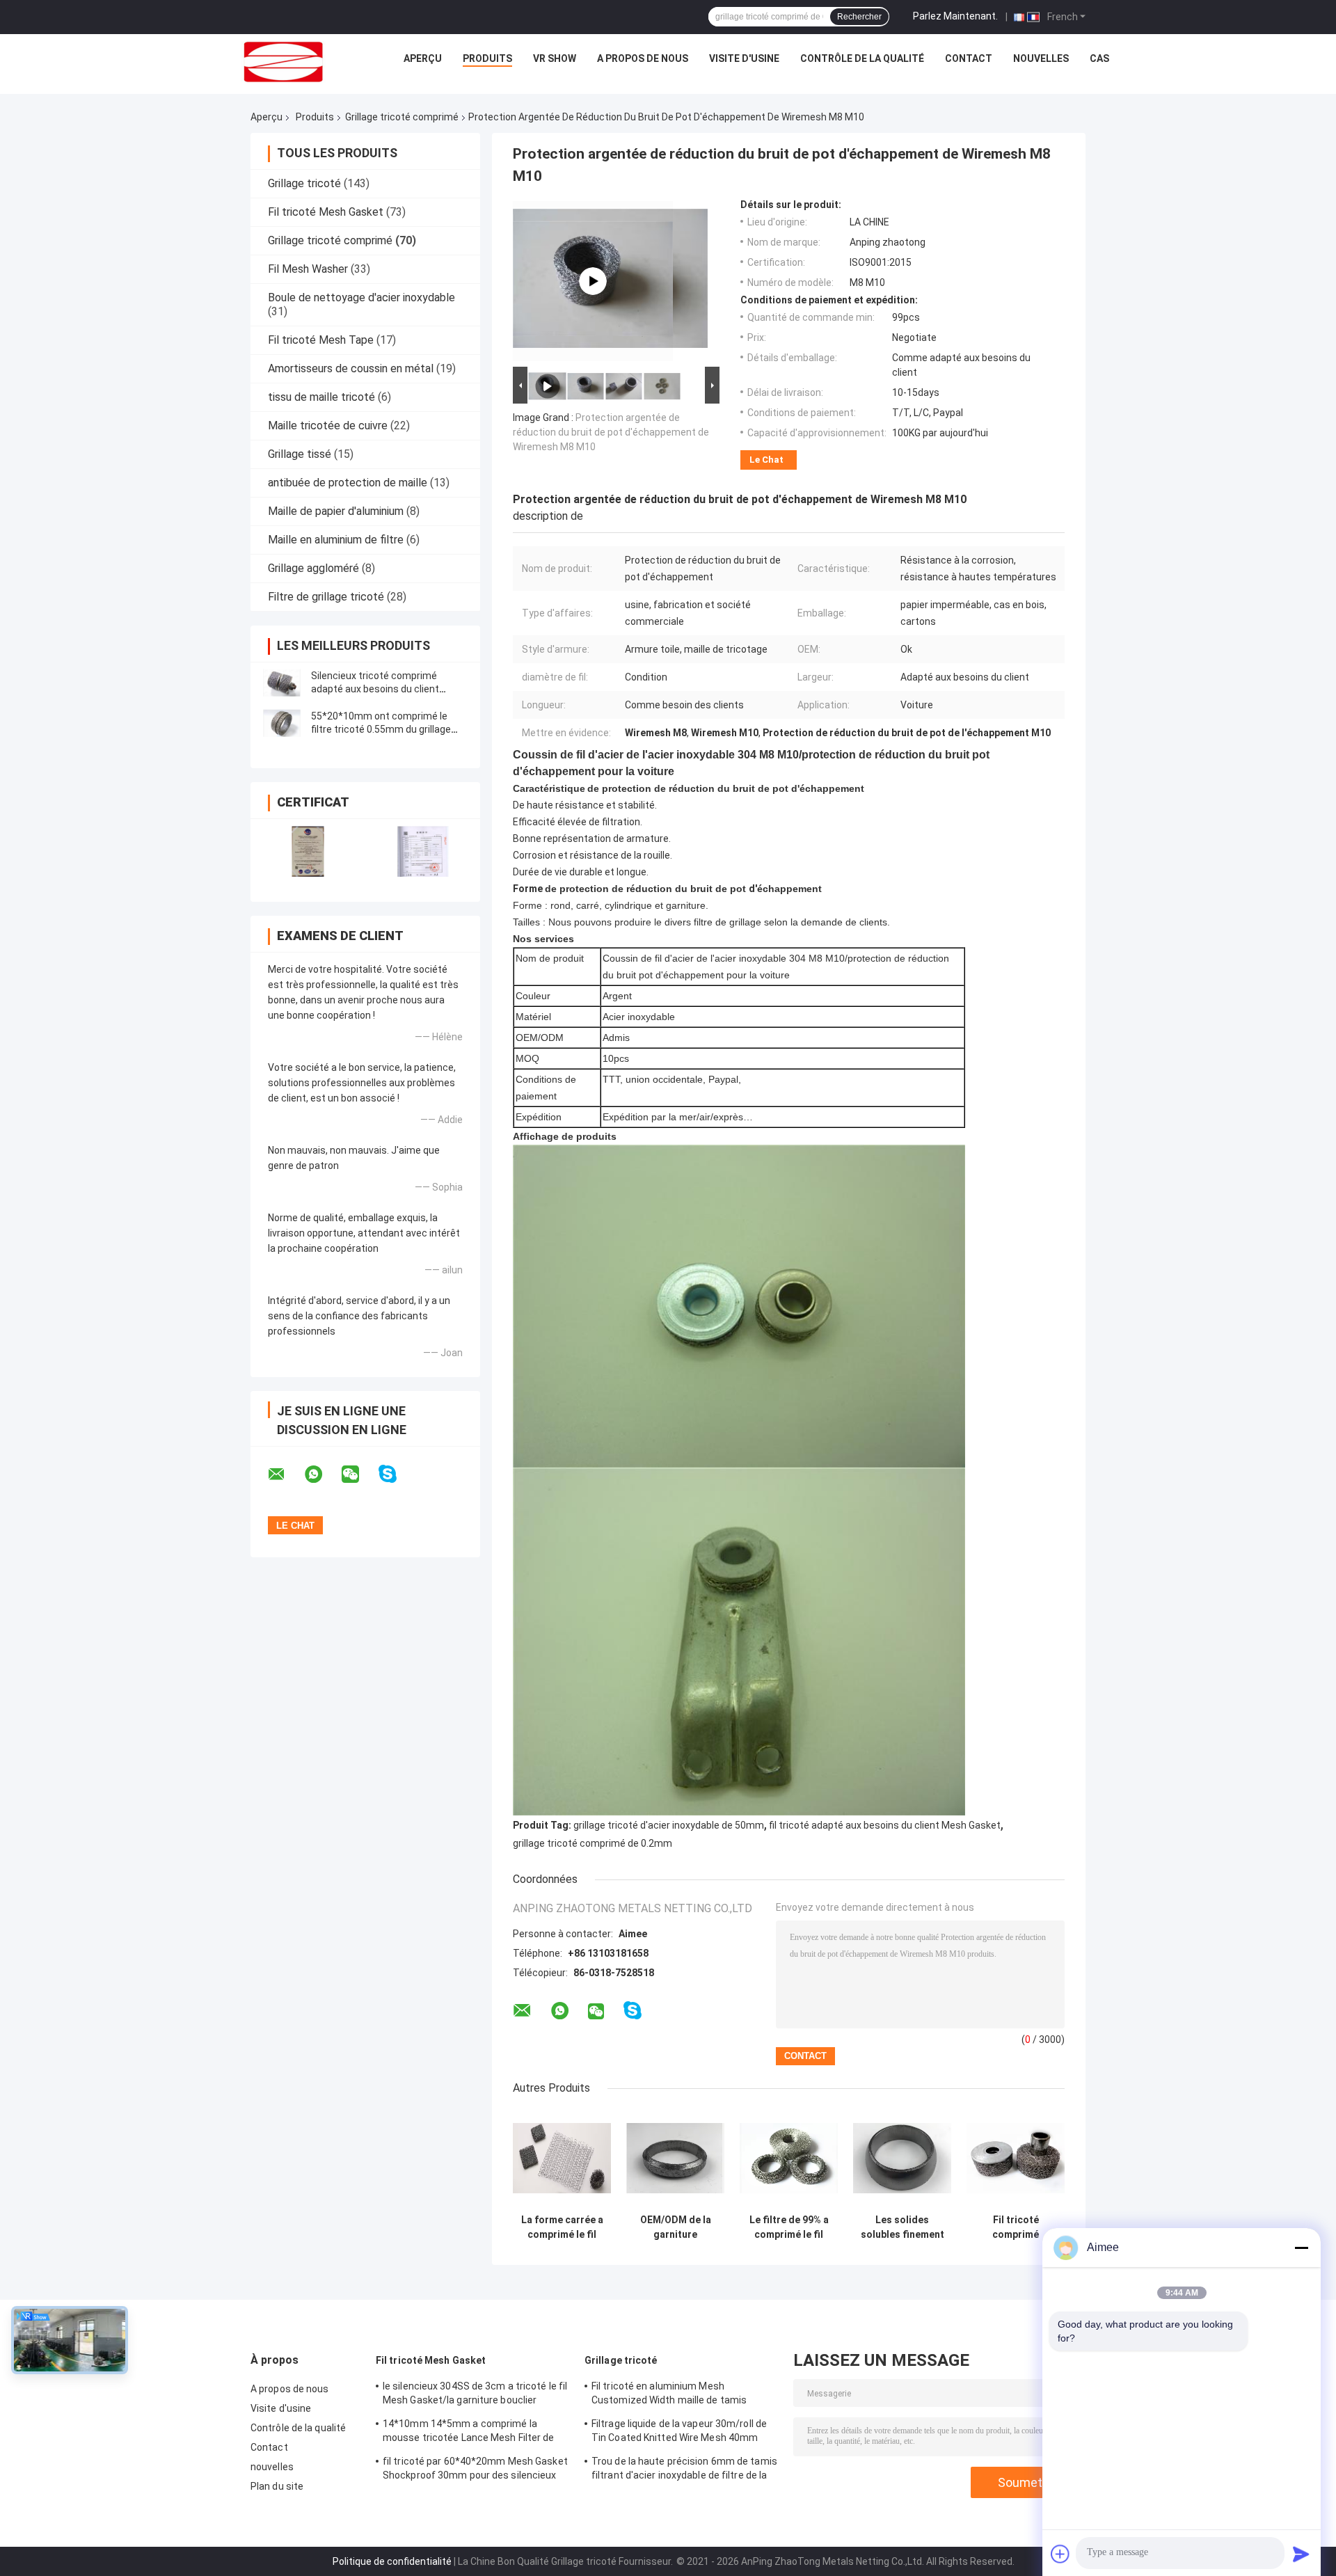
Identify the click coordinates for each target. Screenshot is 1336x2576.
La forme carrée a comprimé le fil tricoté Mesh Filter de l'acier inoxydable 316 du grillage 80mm (562, 2227)
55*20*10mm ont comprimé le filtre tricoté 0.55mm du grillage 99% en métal (381, 729)
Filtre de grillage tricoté (326, 597)
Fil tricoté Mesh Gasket (326, 212)
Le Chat (766, 460)
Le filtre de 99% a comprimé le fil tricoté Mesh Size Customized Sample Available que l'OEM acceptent (789, 2227)
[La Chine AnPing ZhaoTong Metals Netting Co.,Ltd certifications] (308, 851)
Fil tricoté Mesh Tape (321, 340)
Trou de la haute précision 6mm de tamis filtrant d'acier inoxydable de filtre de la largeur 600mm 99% (684, 2470)
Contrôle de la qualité (862, 58)
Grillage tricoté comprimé (402, 117)
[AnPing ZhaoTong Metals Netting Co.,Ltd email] (285, 1474)
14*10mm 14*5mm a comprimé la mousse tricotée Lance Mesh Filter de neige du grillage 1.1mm (469, 2433)
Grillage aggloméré (313, 568)
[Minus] (1301, 2248)
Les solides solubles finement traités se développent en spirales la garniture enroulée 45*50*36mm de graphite (902, 2227)
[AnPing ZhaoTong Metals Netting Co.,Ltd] (283, 62)
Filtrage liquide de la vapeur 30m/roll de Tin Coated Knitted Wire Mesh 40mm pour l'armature (679, 2433)
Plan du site (277, 2486)
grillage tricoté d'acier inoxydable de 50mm (669, 1825)
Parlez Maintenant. (955, 16)
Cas (1099, 58)
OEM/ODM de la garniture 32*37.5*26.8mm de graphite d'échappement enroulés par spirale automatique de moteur (676, 2227)
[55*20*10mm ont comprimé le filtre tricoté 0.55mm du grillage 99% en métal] (282, 723)
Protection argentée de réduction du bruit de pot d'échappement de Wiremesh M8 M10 (611, 432)
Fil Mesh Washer (308, 269)
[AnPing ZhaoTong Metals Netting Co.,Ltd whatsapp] (322, 1474)
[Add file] (1060, 2554)
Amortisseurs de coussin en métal (351, 368)
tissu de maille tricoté (321, 397)
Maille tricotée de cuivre (328, 426)
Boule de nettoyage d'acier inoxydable (361, 297)
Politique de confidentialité (392, 2561)
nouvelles (1041, 58)
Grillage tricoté (304, 183)
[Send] (1301, 2554)
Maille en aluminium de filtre (336, 540)
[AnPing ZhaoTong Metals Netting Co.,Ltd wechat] (359, 1474)
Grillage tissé (300, 454)
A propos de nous (643, 58)
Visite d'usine (744, 58)
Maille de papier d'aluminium (336, 511)
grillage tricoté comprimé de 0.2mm (593, 1843)
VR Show (555, 58)
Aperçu (423, 58)
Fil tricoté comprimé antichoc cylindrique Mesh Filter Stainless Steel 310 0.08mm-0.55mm (1016, 2227)
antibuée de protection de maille (348, 483)
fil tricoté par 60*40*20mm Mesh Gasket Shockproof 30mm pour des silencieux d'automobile (475, 2470)
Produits (487, 58)
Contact (969, 58)
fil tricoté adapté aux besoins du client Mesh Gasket (885, 1825)
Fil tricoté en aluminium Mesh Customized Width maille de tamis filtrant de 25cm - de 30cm (669, 2395)
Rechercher (859, 17)
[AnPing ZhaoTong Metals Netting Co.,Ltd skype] (396, 1474)
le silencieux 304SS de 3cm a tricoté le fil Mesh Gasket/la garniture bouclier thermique (475, 2395)
